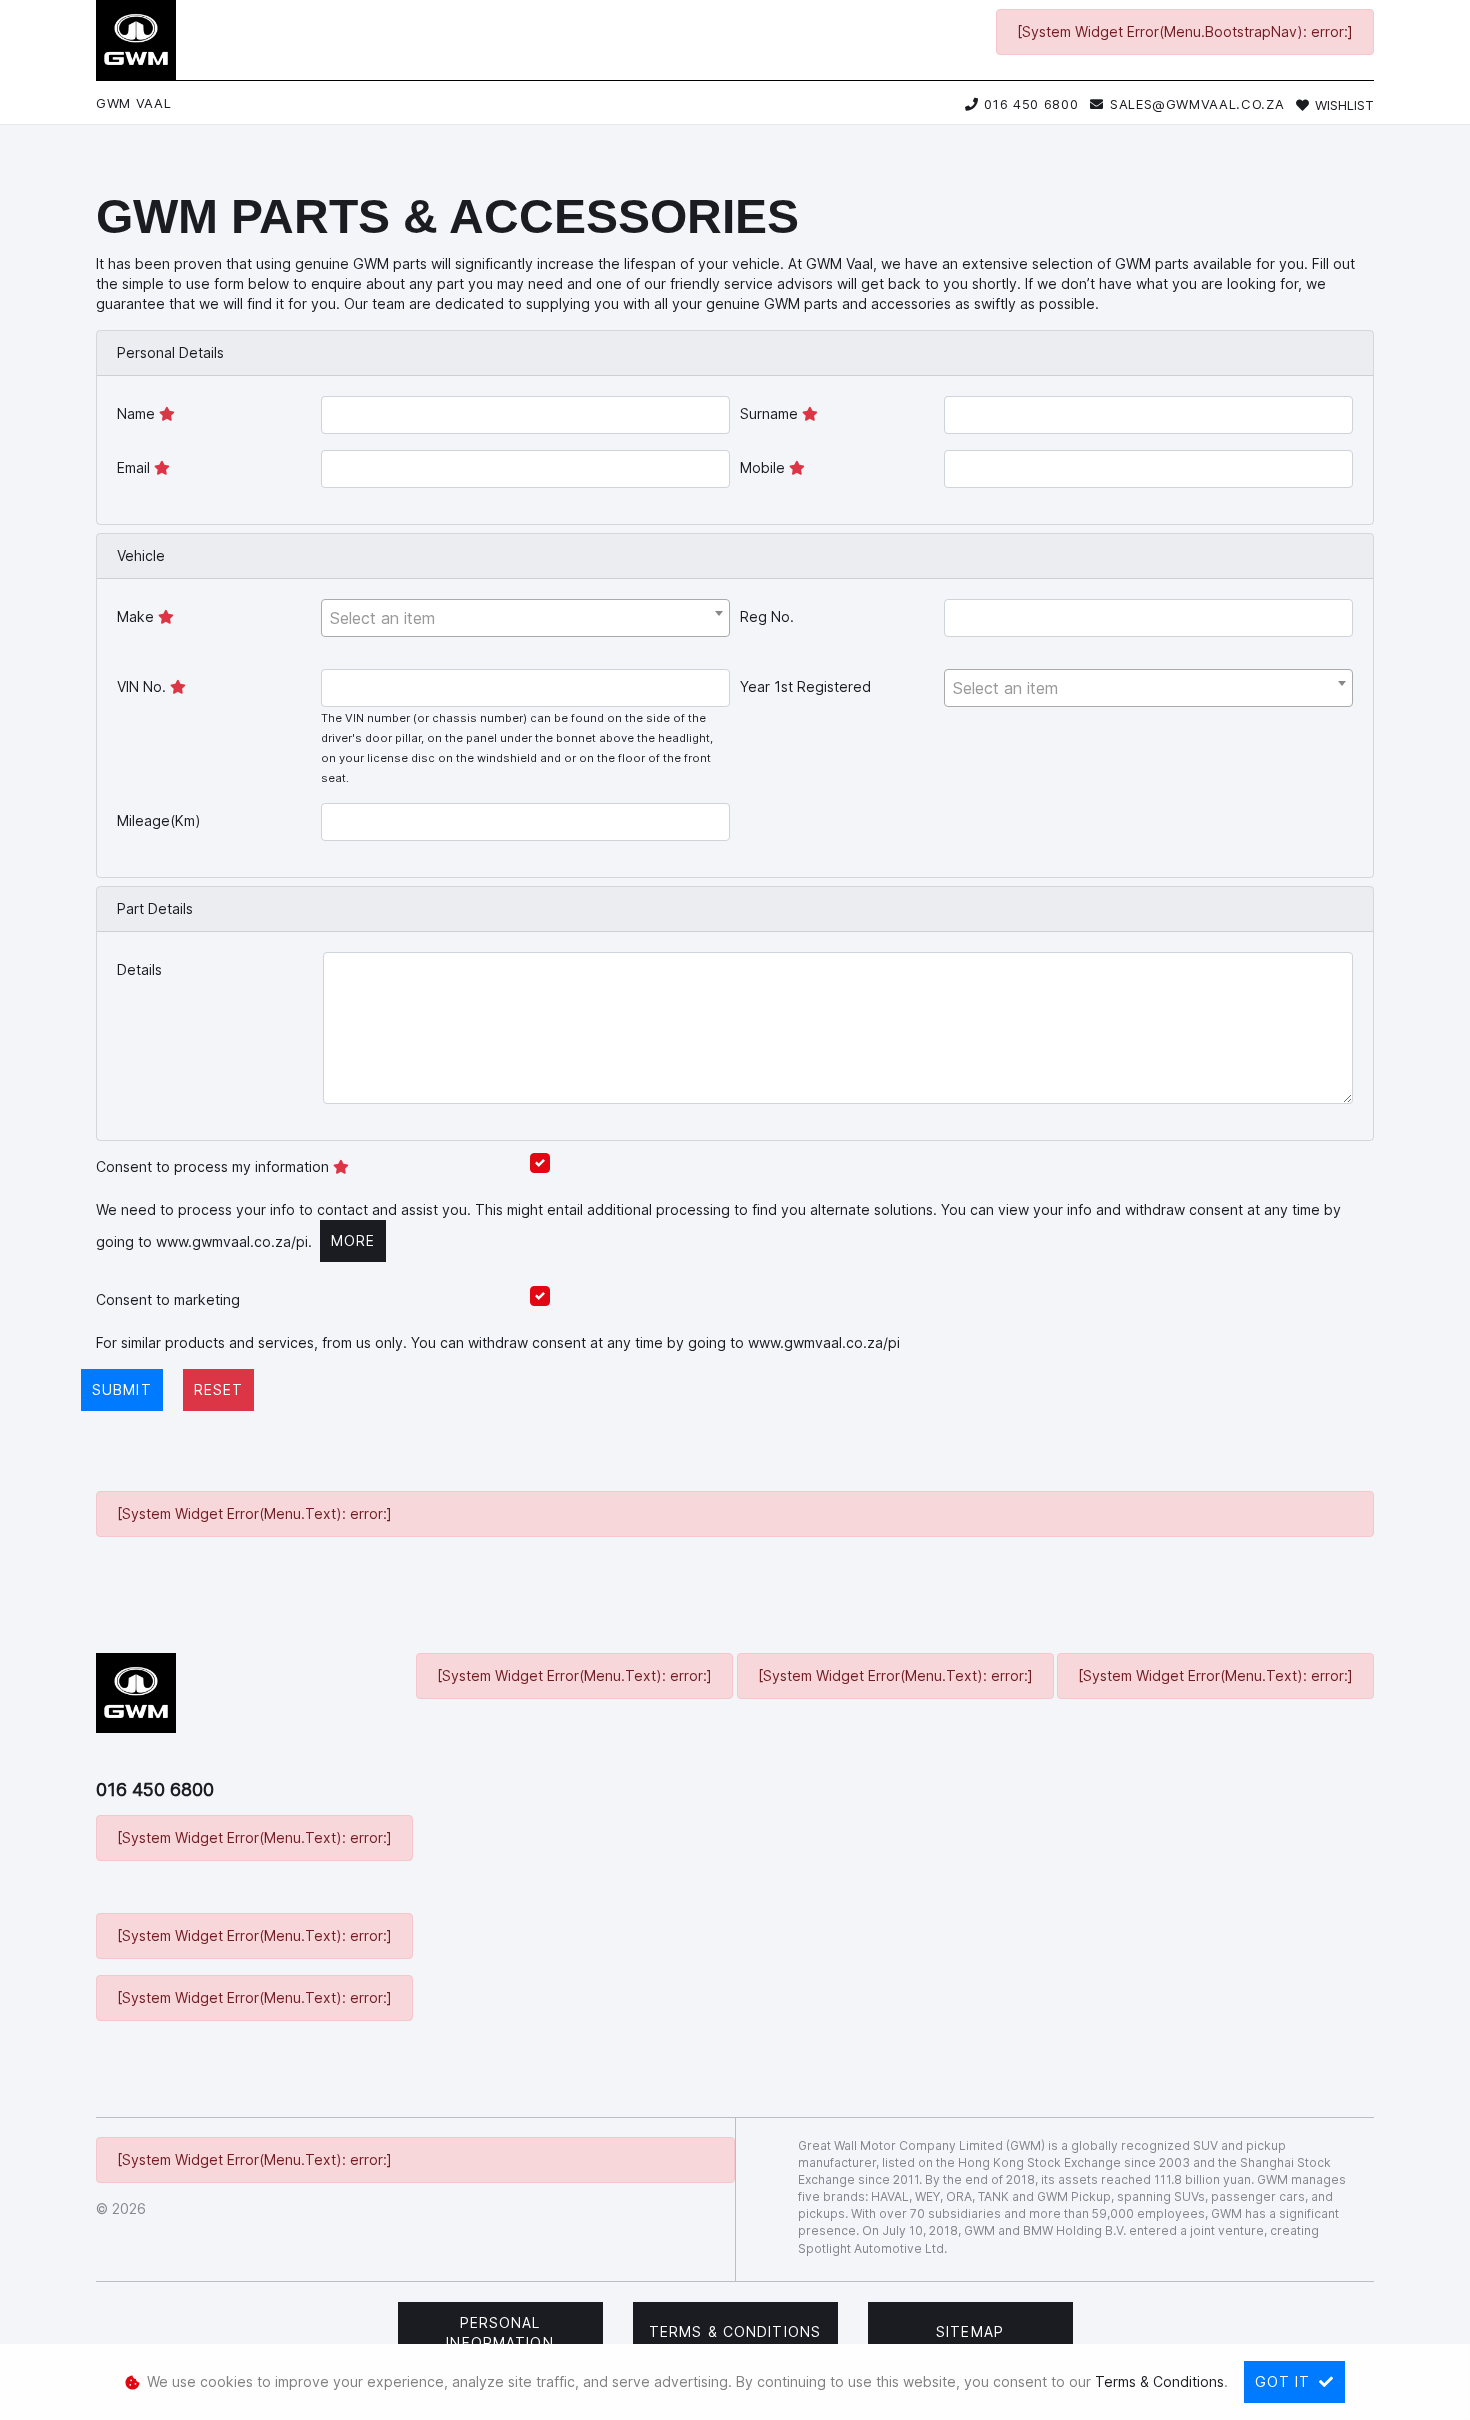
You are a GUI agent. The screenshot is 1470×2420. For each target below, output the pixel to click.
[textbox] (525, 618)
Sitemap (970, 2331)
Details (139, 969)
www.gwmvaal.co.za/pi (232, 1241)
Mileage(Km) (159, 820)
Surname (771, 413)
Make (137, 616)
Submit (122, 1389)
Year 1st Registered (805, 686)
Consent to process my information (214, 1166)
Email (135, 467)
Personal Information (499, 2332)
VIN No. (143, 686)
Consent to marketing (168, 1299)
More (353, 1240)
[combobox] (525, 618)
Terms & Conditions (735, 2331)
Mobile (764, 467)
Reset (219, 1389)
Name (138, 413)
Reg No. (767, 616)
